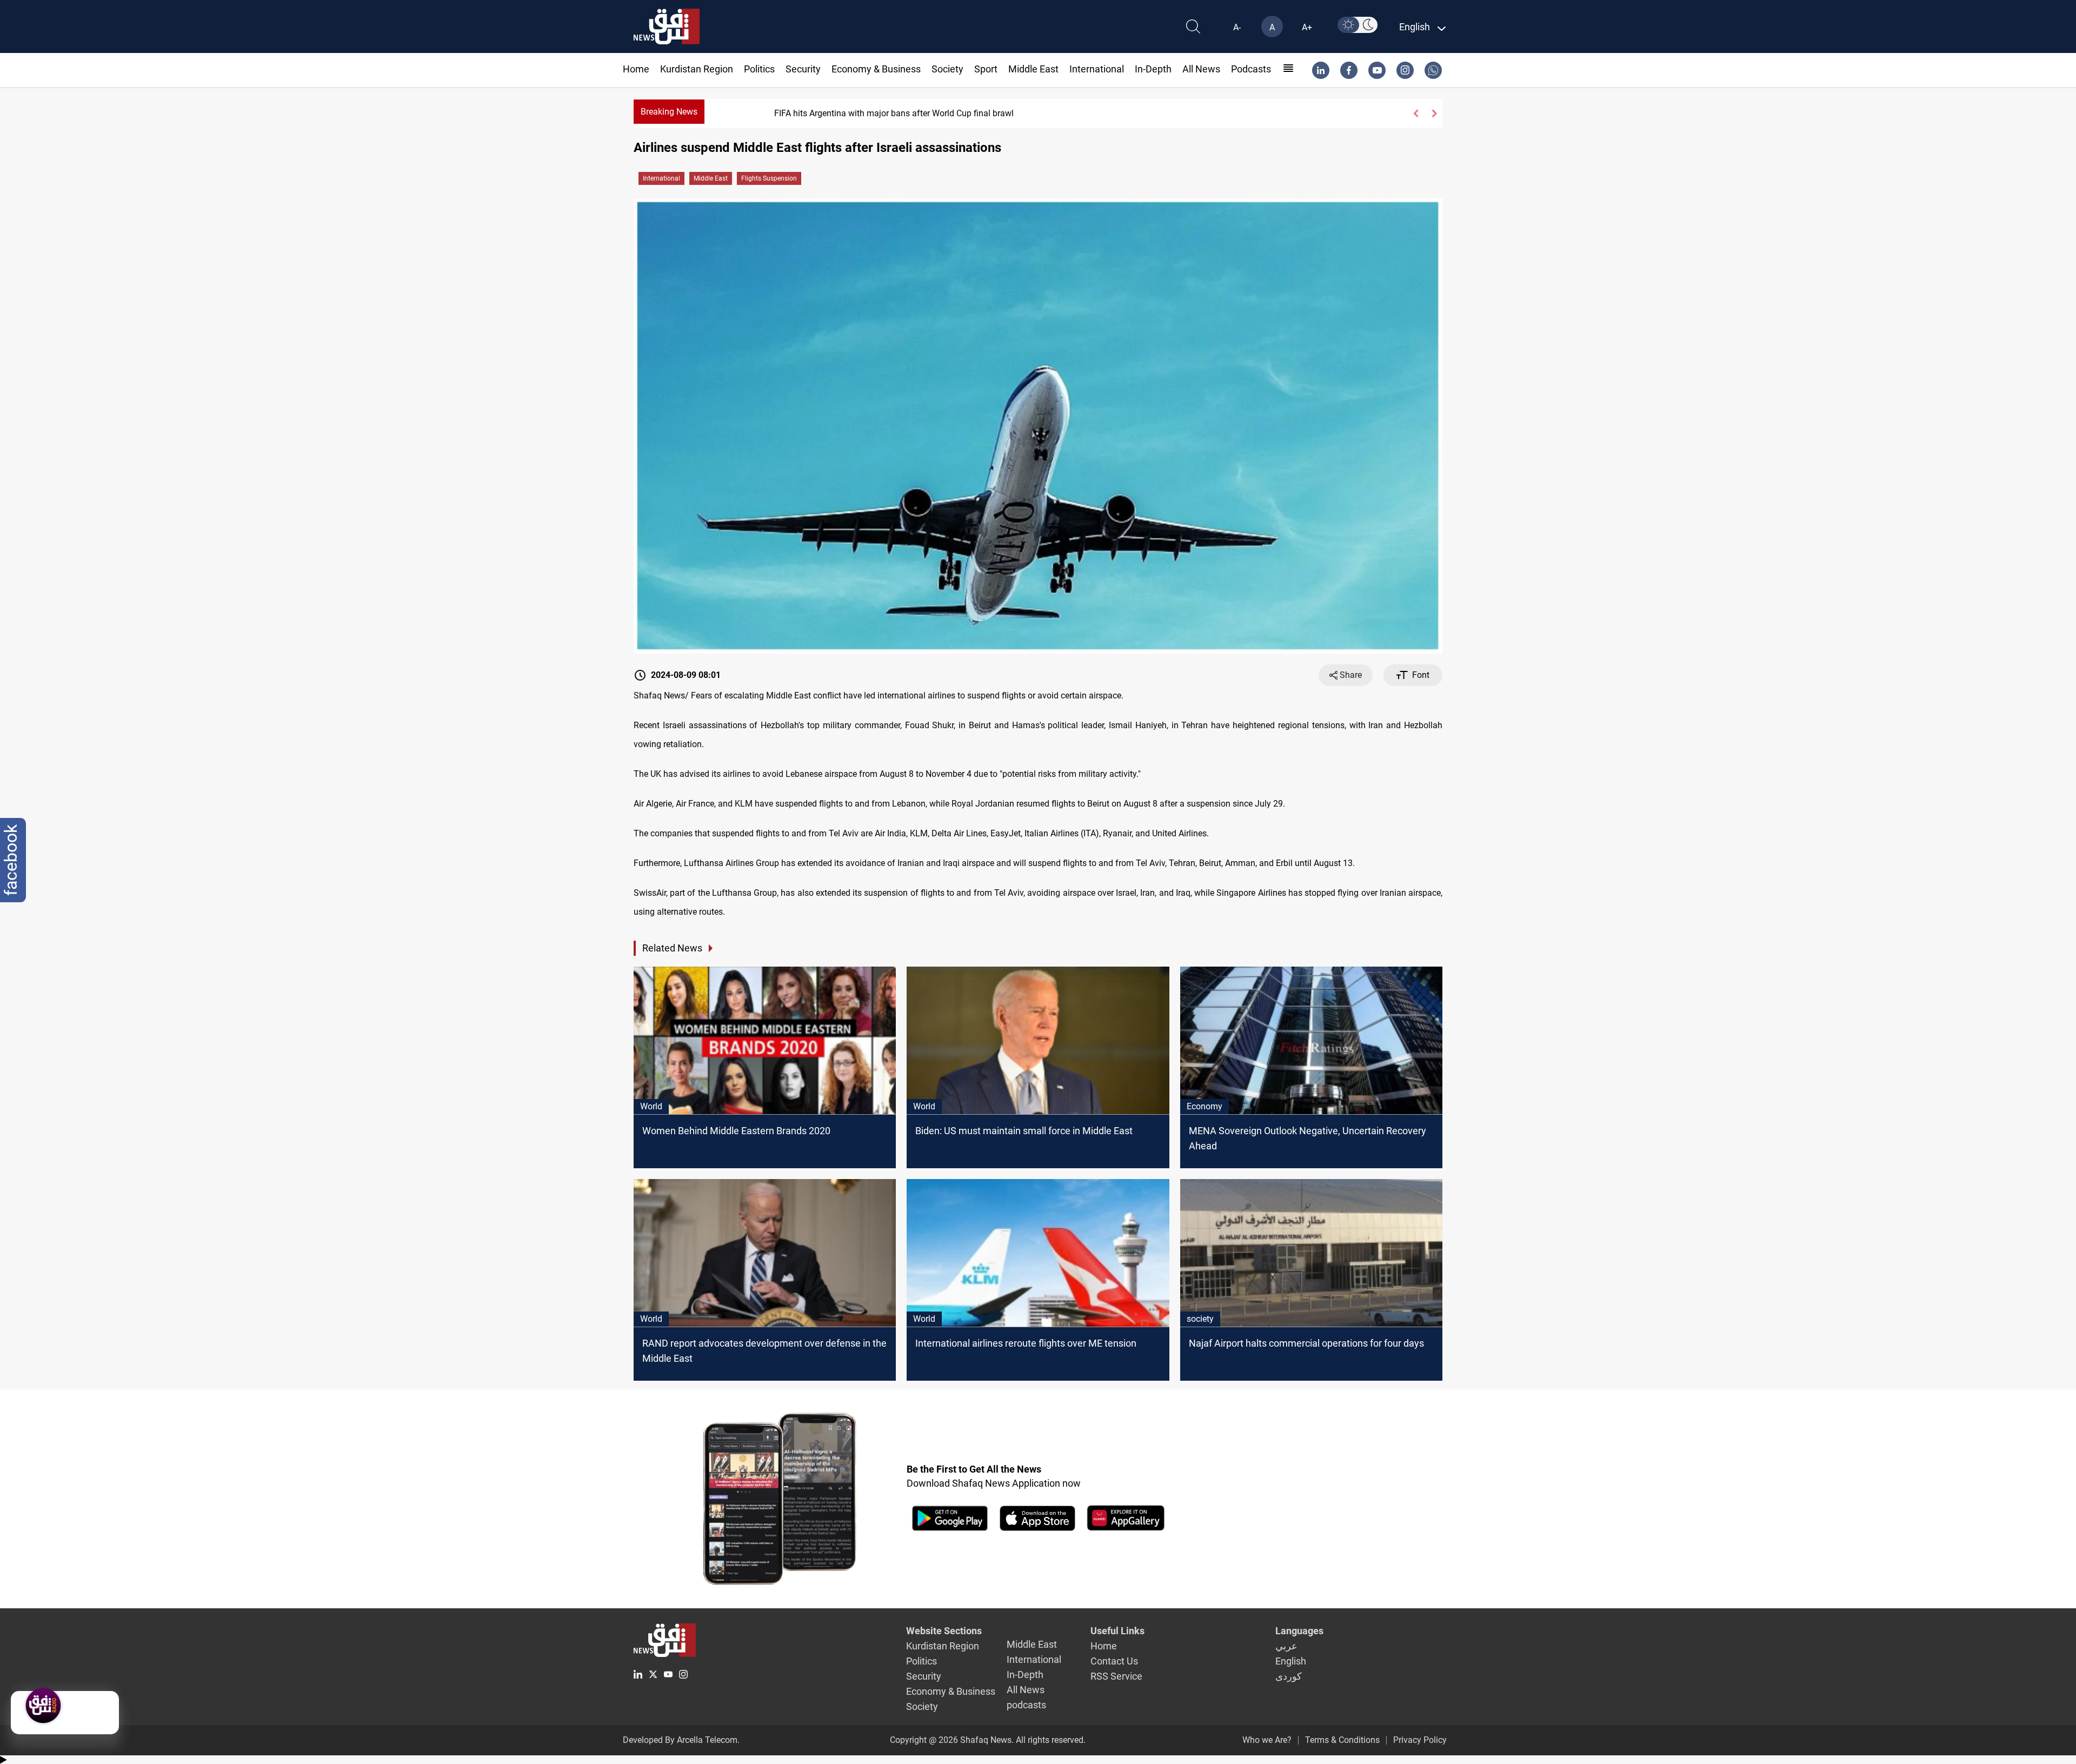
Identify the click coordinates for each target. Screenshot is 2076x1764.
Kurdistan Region (697, 69)
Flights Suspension (769, 178)
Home (636, 69)
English (1291, 1661)
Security (803, 69)
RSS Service (1116, 1676)
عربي (1286, 1646)
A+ (1307, 27)
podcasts (1251, 69)
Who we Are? (1267, 1740)
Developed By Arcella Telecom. (681, 1740)
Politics (759, 69)
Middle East (1033, 69)
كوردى (1289, 1676)
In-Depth (1153, 69)
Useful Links (1117, 1631)
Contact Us (1114, 1661)
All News (1201, 69)
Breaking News (669, 112)
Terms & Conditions (1342, 1740)
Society (947, 69)
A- (1237, 27)
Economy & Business (876, 69)
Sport (986, 69)
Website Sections (944, 1631)
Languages (1299, 1631)
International (1097, 69)
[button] (1415, 114)
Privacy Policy (1420, 1740)
